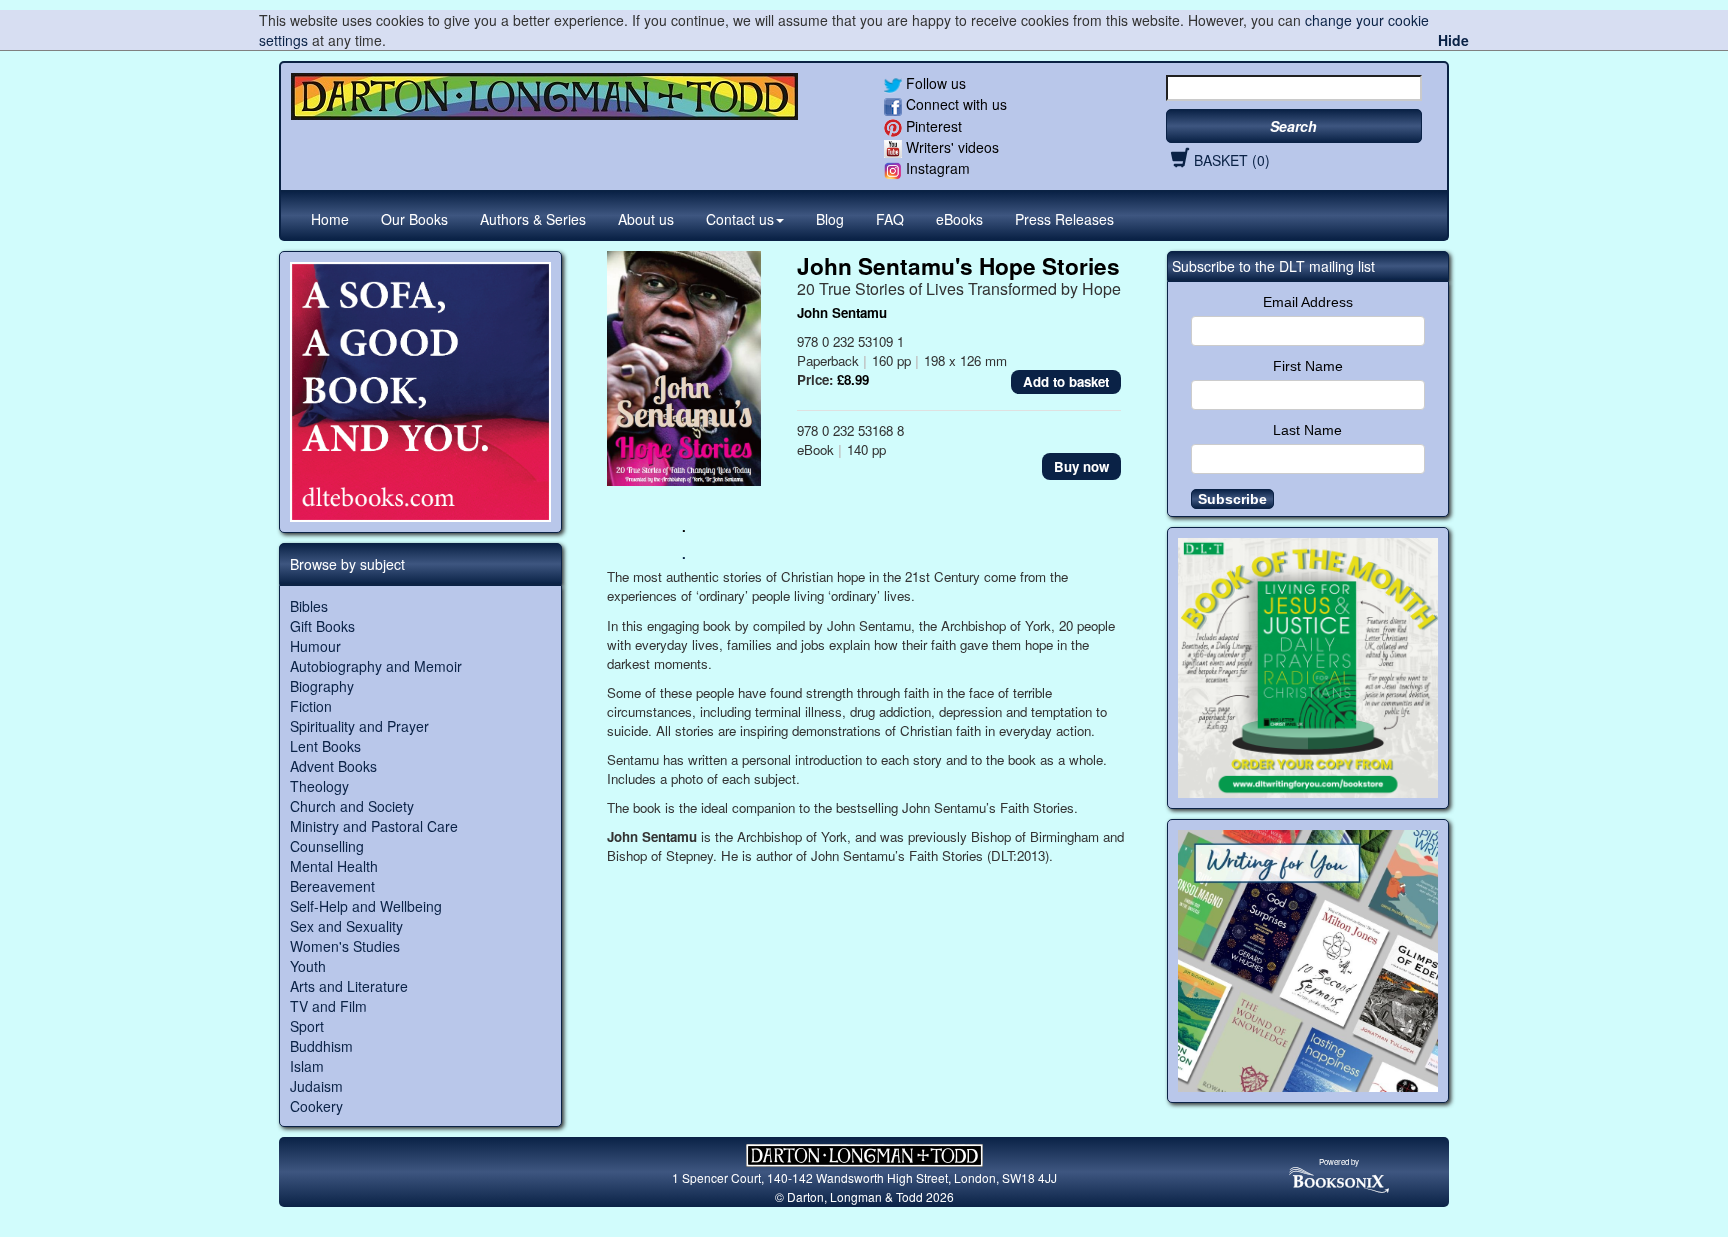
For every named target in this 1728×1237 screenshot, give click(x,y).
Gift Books (322, 626)
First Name (1308, 366)
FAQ (890, 219)
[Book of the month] (1308, 668)
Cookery (316, 1106)
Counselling (327, 846)
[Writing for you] (1308, 961)
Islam (307, 1066)
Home (330, 219)
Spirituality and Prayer (359, 726)
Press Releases (1064, 219)
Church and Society (352, 806)
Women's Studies (345, 946)
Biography (322, 686)
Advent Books (333, 766)
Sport (307, 1026)
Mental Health (334, 866)
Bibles (309, 606)
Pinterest (932, 126)
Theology (319, 786)
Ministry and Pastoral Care (374, 826)
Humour (315, 646)
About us (646, 219)
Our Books (414, 219)
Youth (308, 966)
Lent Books (325, 746)
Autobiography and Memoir (376, 666)
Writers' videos (950, 147)
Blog (830, 219)
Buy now (1081, 466)
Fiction (311, 706)
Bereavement (332, 886)
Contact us (740, 219)
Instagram (936, 168)
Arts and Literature (349, 986)
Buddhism (321, 1046)
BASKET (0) (1232, 160)
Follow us (934, 83)
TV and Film (328, 1006)
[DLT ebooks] (420, 392)
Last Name (1307, 430)
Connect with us (954, 104)
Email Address (1308, 302)
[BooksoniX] (1339, 1178)
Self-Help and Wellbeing (366, 906)
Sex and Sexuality (346, 926)
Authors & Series (533, 219)
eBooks (959, 219)
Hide (1453, 40)
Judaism (316, 1086)
